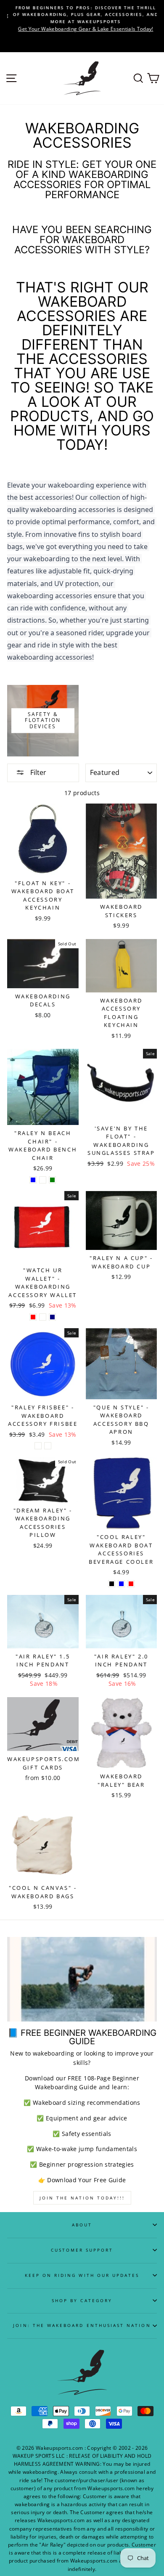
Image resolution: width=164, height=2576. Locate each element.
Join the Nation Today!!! (82, 2198)
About (82, 2225)
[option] (82, 19)
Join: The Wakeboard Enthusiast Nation (82, 2325)
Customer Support (82, 2250)
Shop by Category (82, 2300)
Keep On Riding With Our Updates (82, 2275)
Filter (37, 772)
